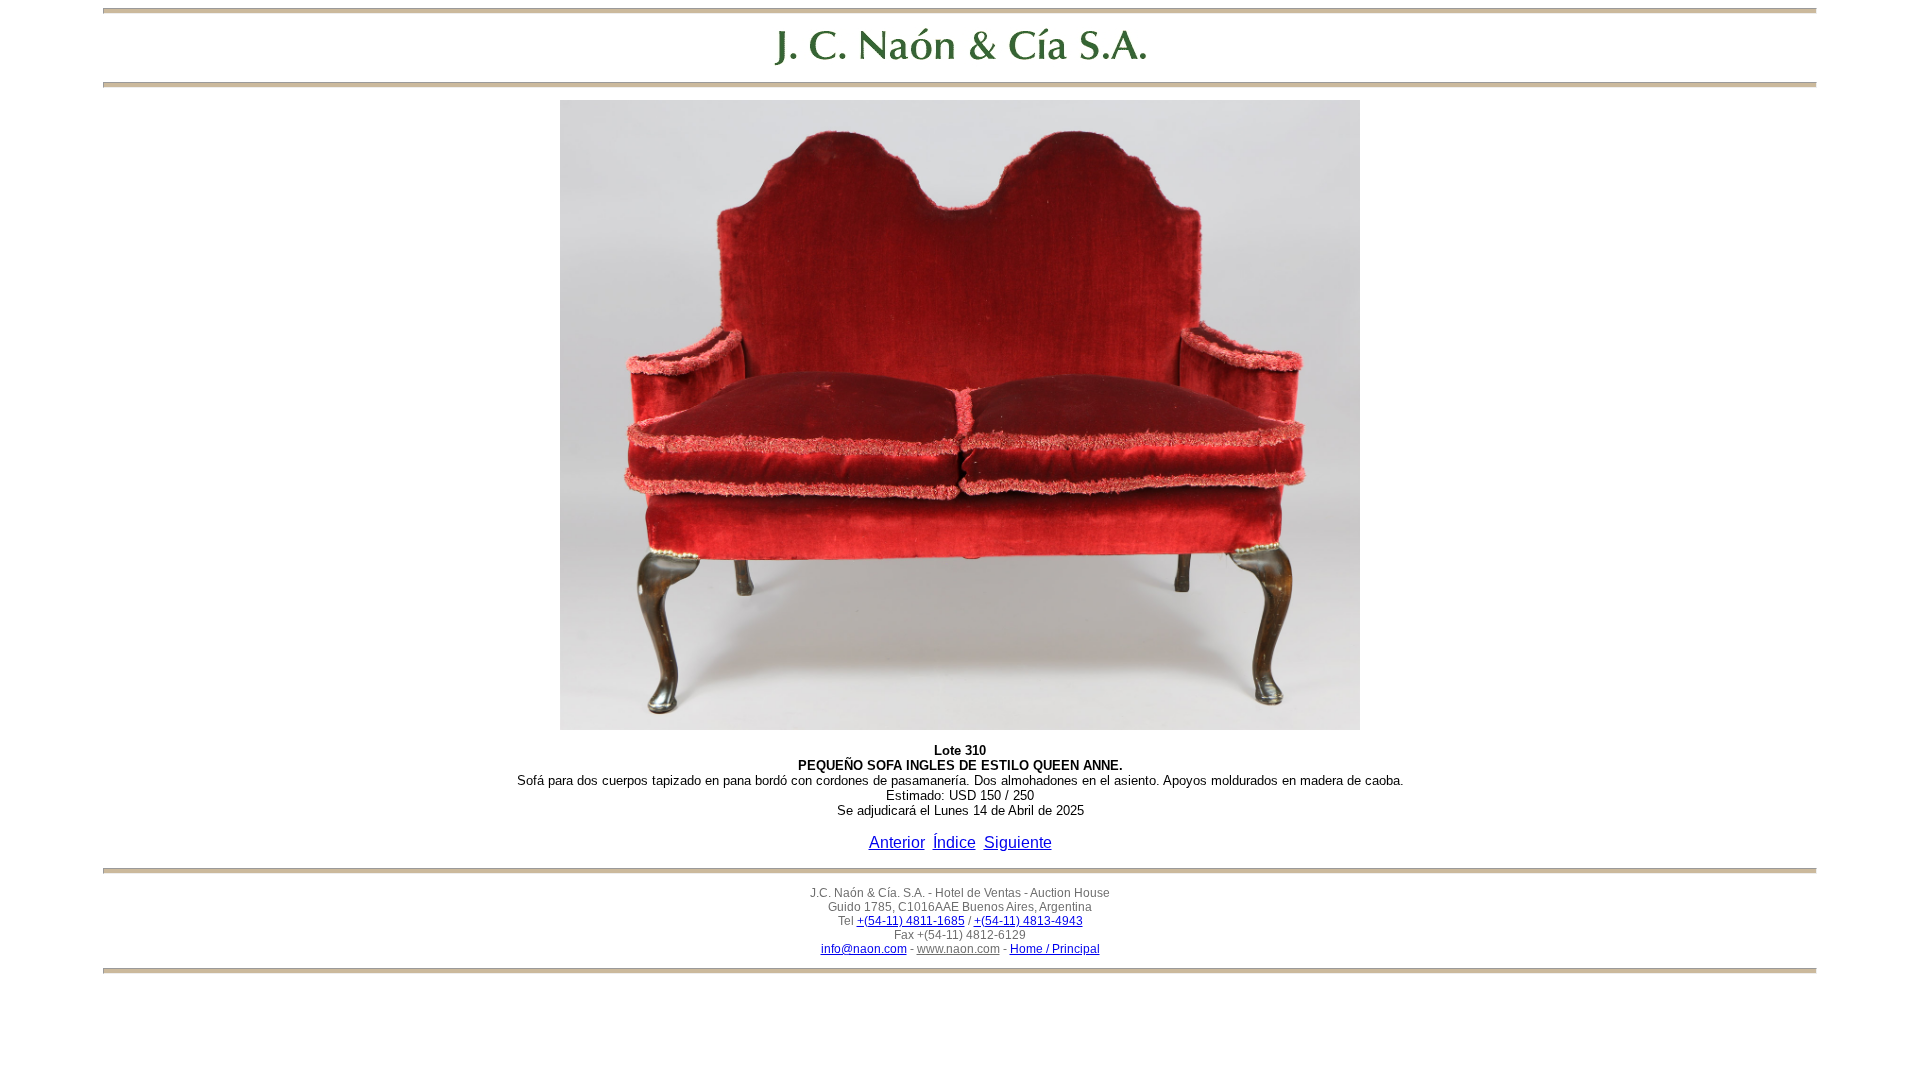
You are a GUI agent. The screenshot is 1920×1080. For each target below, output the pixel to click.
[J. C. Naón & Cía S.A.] (960, 46)
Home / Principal (1055, 949)
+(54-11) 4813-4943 (1028, 921)
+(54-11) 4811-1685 (911, 921)
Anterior (897, 842)
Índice (954, 842)
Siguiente (1018, 842)
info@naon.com (864, 949)
